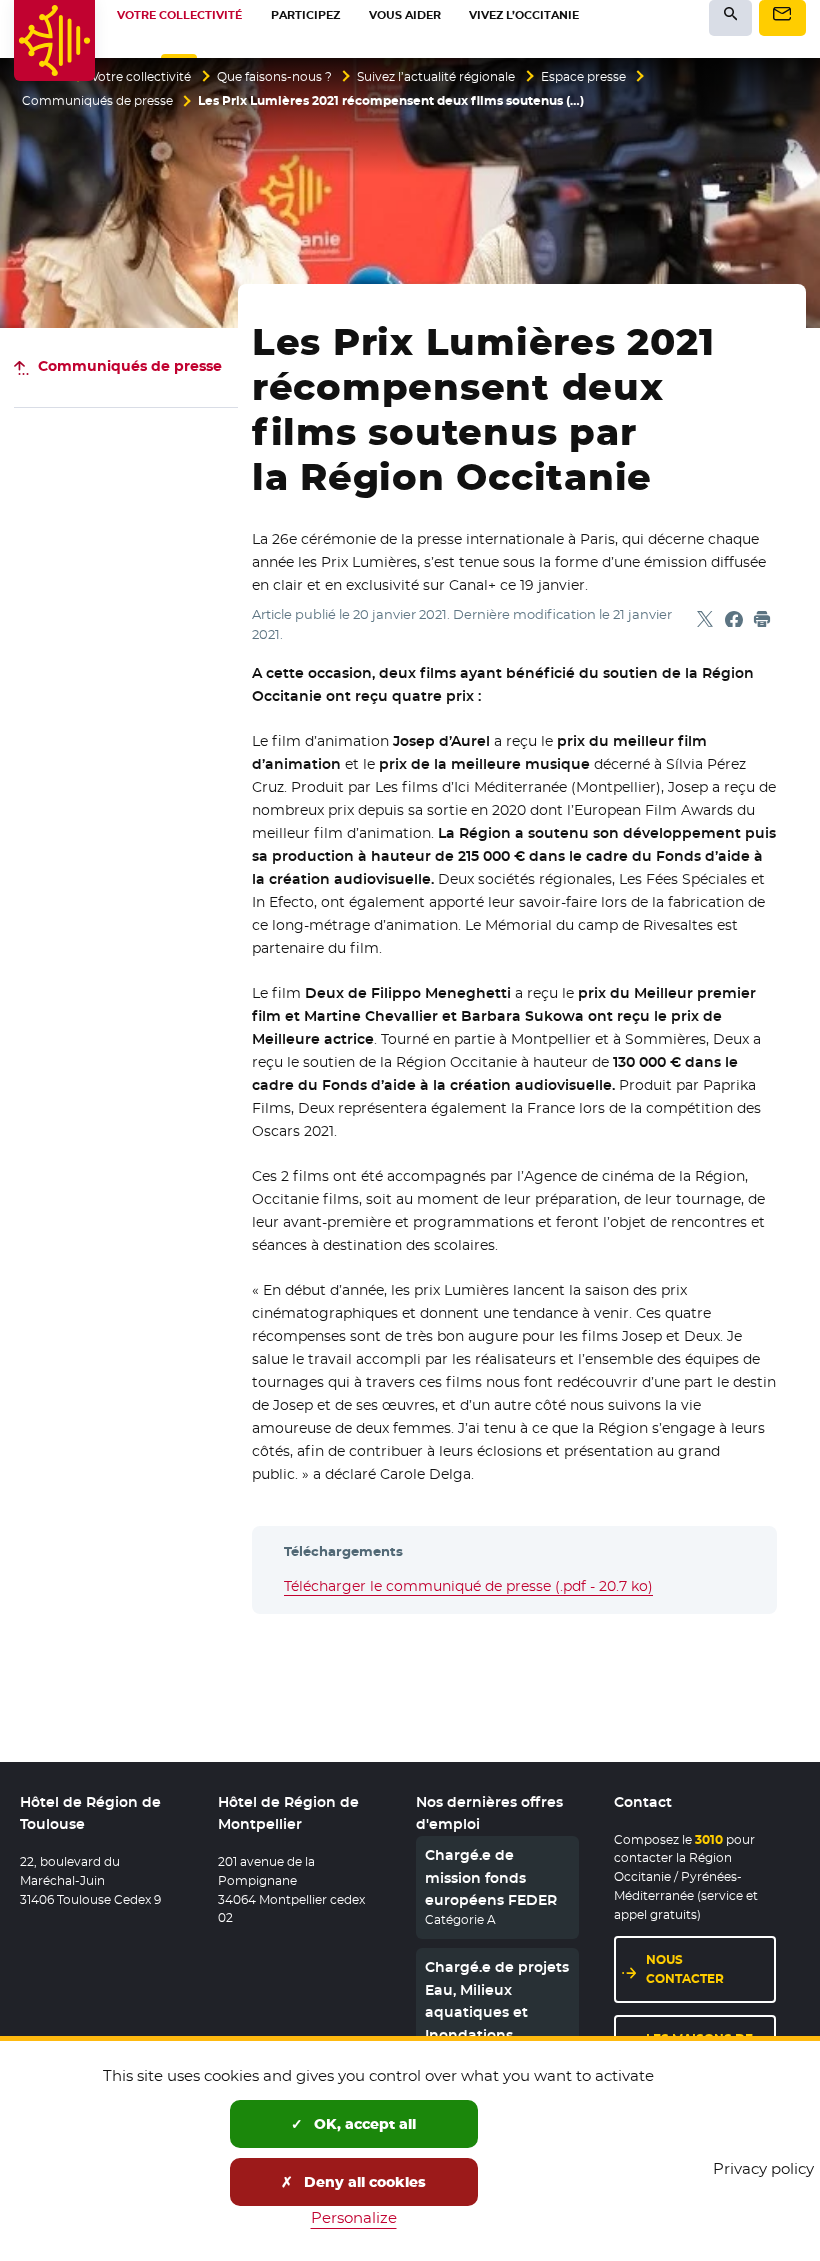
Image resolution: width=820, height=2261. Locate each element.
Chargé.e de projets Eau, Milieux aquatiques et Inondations (497, 2000)
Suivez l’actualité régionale (436, 77)
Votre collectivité (141, 77)
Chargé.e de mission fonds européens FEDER (491, 1877)
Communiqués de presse (97, 101)
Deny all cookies (363, 2182)
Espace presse (583, 77)
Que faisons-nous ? (274, 77)
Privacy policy (763, 2168)
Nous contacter (685, 1969)
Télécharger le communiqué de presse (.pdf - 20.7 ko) (468, 1586)
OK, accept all (363, 2124)
